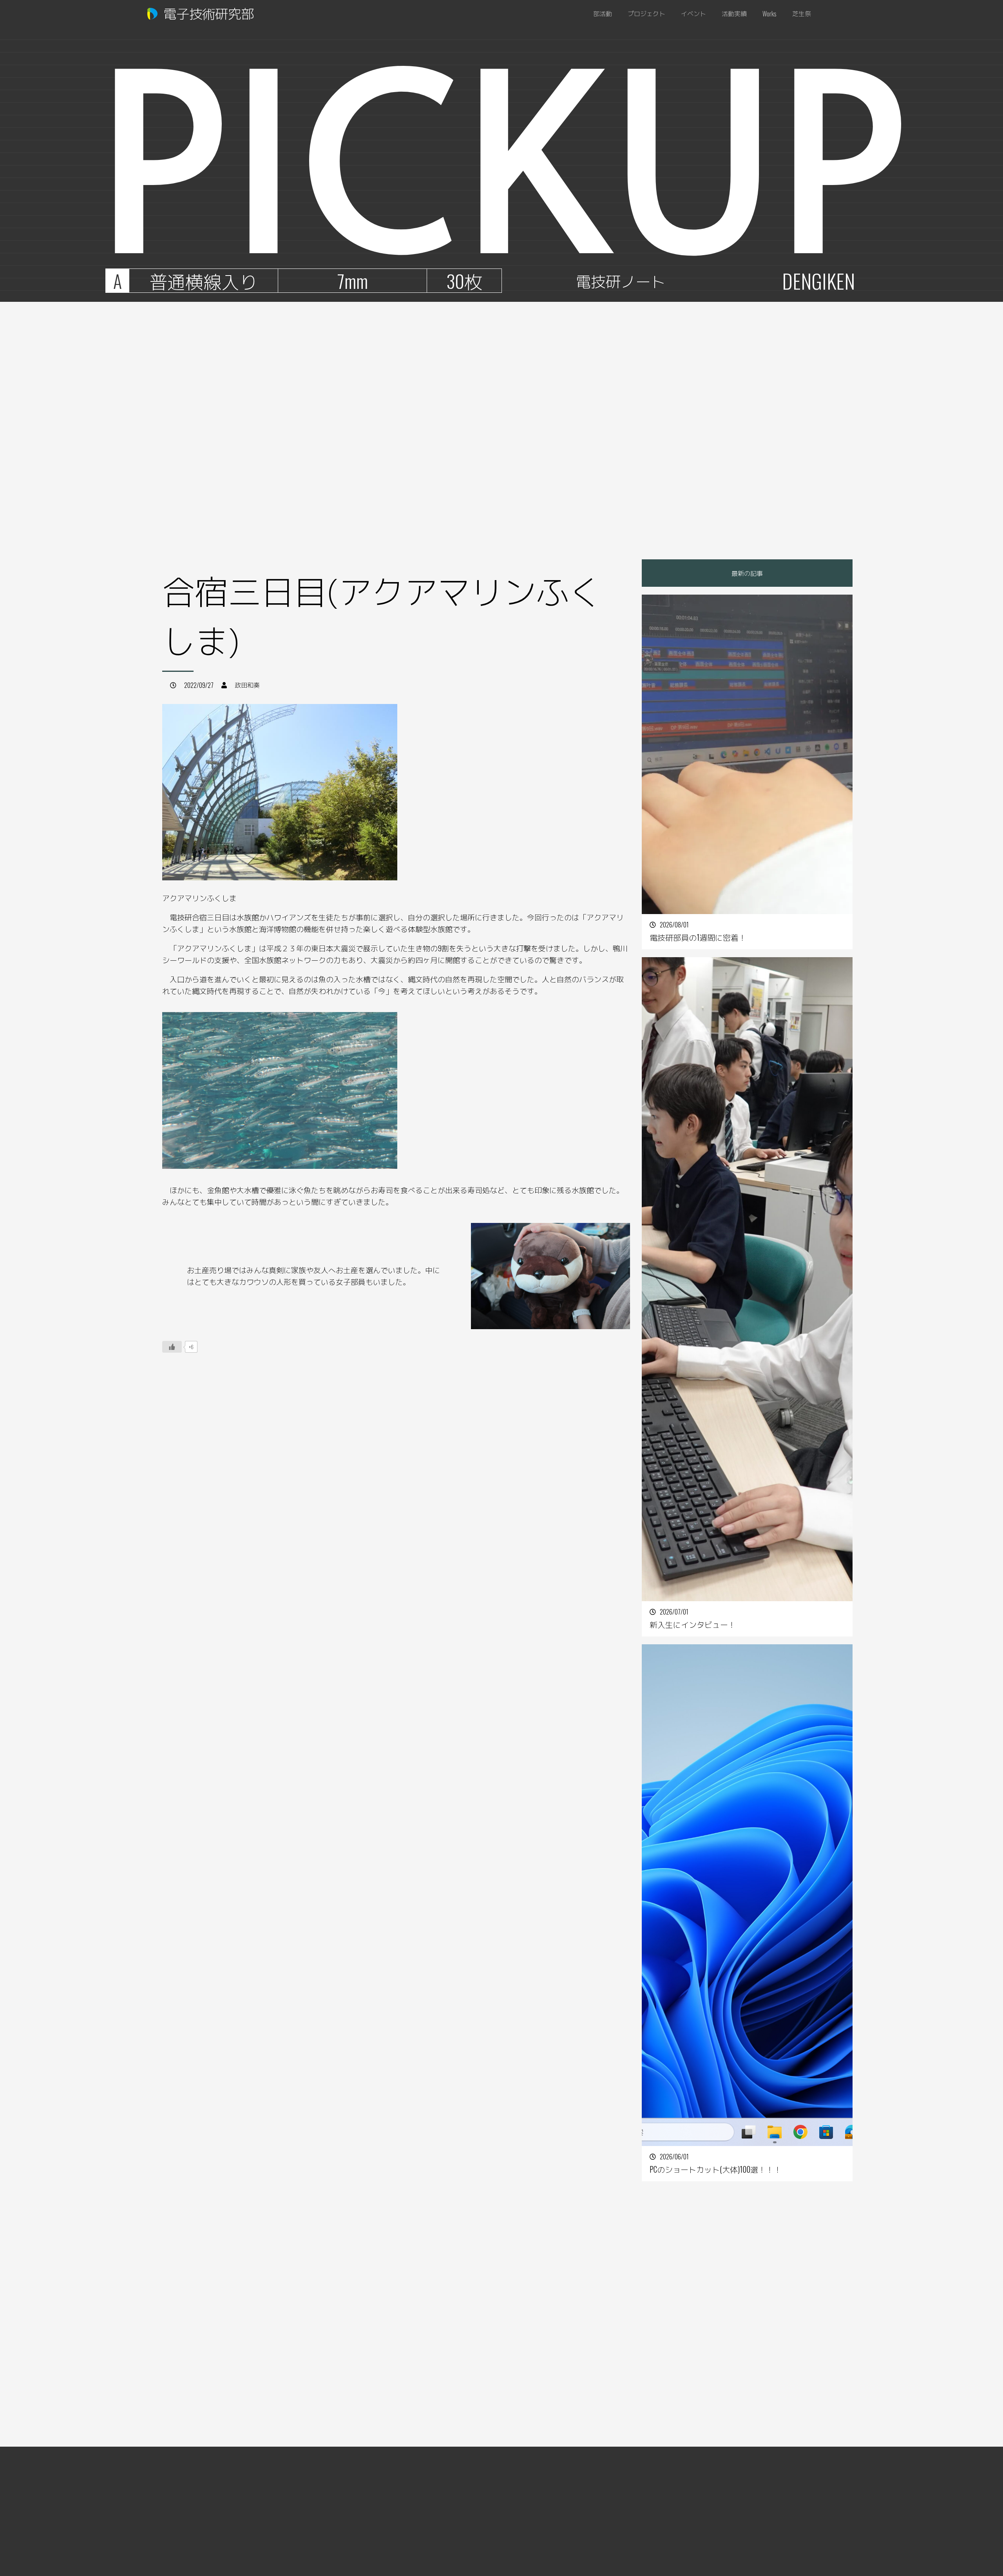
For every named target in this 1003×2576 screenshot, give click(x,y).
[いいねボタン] (172, 1347)
